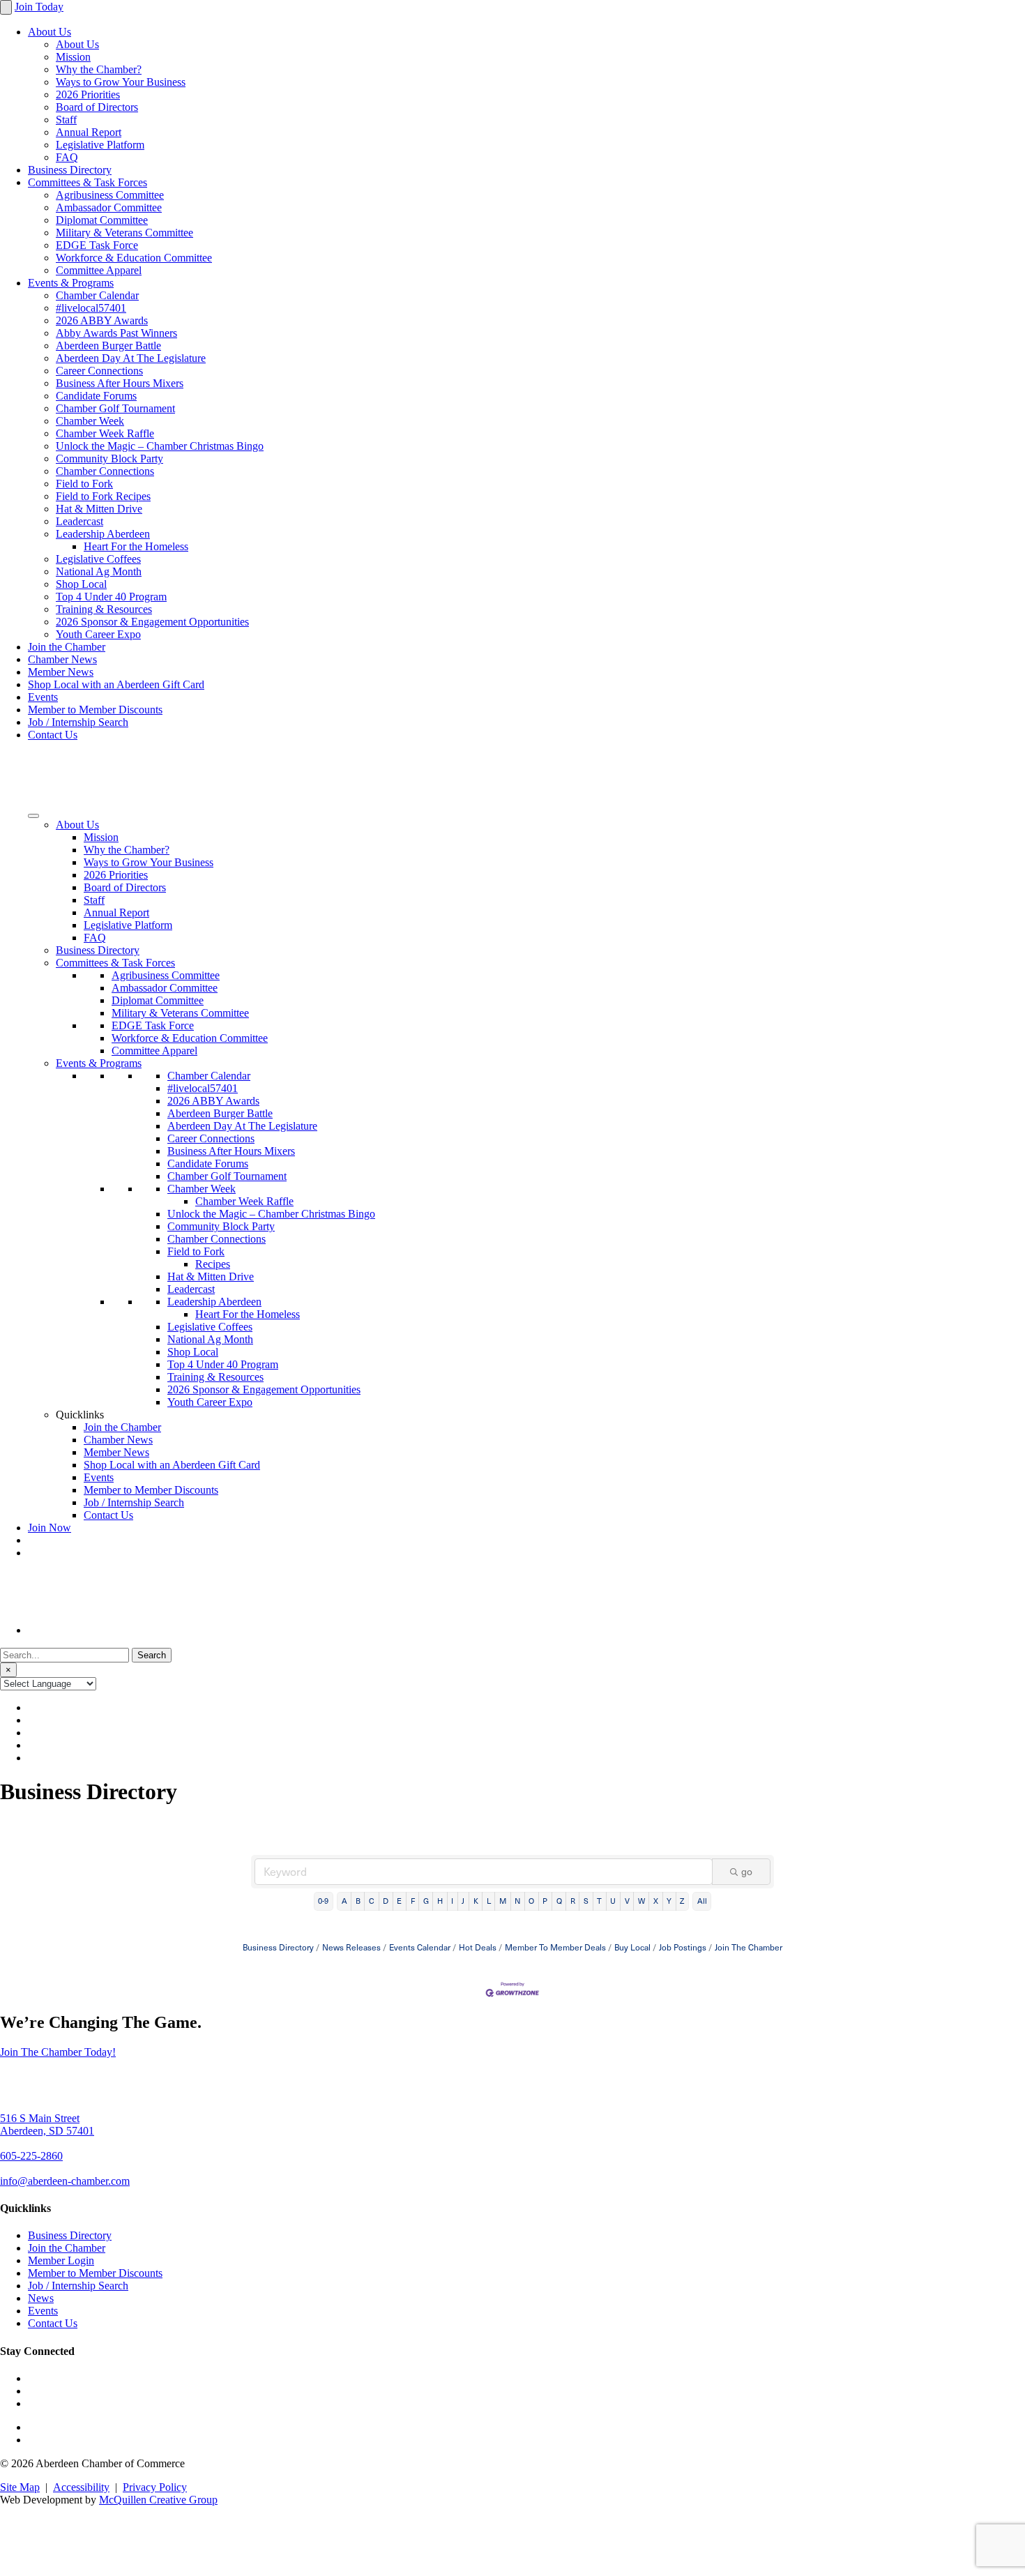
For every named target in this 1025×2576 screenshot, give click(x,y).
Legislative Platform (100, 145)
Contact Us (53, 735)
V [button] (627, 1901)
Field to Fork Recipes (103, 496)
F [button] (413, 1901)
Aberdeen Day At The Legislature (131, 358)
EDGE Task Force (97, 245)
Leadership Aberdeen (103, 534)
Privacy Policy (155, 2487)
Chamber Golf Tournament (115, 408)
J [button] (463, 1901)
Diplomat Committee (102, 220)
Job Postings (683, 1947)
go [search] (747, 1871)
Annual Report (89, 132)
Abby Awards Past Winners (116, 333)
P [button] (545, 1901)
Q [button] (559, 1901)
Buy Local (632, 1947)
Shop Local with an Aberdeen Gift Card (116, 684)
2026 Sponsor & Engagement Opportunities (152, 622)
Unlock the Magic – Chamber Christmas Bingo (160, 446)
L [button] (489, 1901)
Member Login (61, 2260)
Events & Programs (71, 283)
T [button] (599, 1901)
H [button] (440, 1901)
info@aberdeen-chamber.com (65, 2181)
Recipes (213, 1264)
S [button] (586, 1901)
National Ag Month (99, 571)
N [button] (517, 1901)
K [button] (476, 1901)
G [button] (426, 1901)
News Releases (351, 1947)
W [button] (641, 1901)
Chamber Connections (105, 471)
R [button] (573, 1901)
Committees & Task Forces (88, 182)
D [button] (386, 1901)
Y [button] (669, 1901)
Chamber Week (90, 421)
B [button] (358, 1901)
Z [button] (682, 1901)
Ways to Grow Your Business (121, 82)
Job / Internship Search (78, 722)
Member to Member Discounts (95, 710)
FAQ (67, 157)
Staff (66, 120)
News (41, 2298)
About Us (50, 32)
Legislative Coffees (98, 559)
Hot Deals (478, 1947)
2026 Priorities (88, 94)
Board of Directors (97, 107)
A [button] (344, 1901)
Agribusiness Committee (110, 195)
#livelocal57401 (91, 308)
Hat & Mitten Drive (99, 509)
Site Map (20, 2487)
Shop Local (81, 584)
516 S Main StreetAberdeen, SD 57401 (47, 2124)
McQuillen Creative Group (158, 2500)
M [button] (503, 1901)
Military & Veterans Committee (124, 233)
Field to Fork (84, 484)
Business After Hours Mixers (120, 383)
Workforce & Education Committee (134, 258)
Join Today (39, 7)
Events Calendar (420, 1947)
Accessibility (81, 2487)
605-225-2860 (31, 2156)
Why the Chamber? (99, 69)
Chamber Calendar (97, 295)
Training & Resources (104, 609)
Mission (73, 57)
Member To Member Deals (555, 1947)
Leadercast (79, 521)
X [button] (656, 1901)
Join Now (50, 1528)
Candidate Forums (96, 396)
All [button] (702, 1901)
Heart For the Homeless (136, 546)
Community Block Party (109, 459)
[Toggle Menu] (33, 816)
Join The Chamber (749, 1947)
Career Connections (99, 371)
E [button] (399, 1901)
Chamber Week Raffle (105, 433)
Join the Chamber (67, 647)
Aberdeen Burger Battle (108, 346)
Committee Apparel (99, 270)
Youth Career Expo (98, 634)
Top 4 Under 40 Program (111, 597)
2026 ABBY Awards (102, 320)
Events (43, 697)
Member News (61, 672)
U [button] (613, 1901)
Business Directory (70, 170)
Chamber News (62, 659)
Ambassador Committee (109, 207)
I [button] (452, 1901)
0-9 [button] (323, 1901)
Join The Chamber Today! (58, 2052)
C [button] (372, 1901)
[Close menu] (6, 7)
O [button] (531, 1901)
